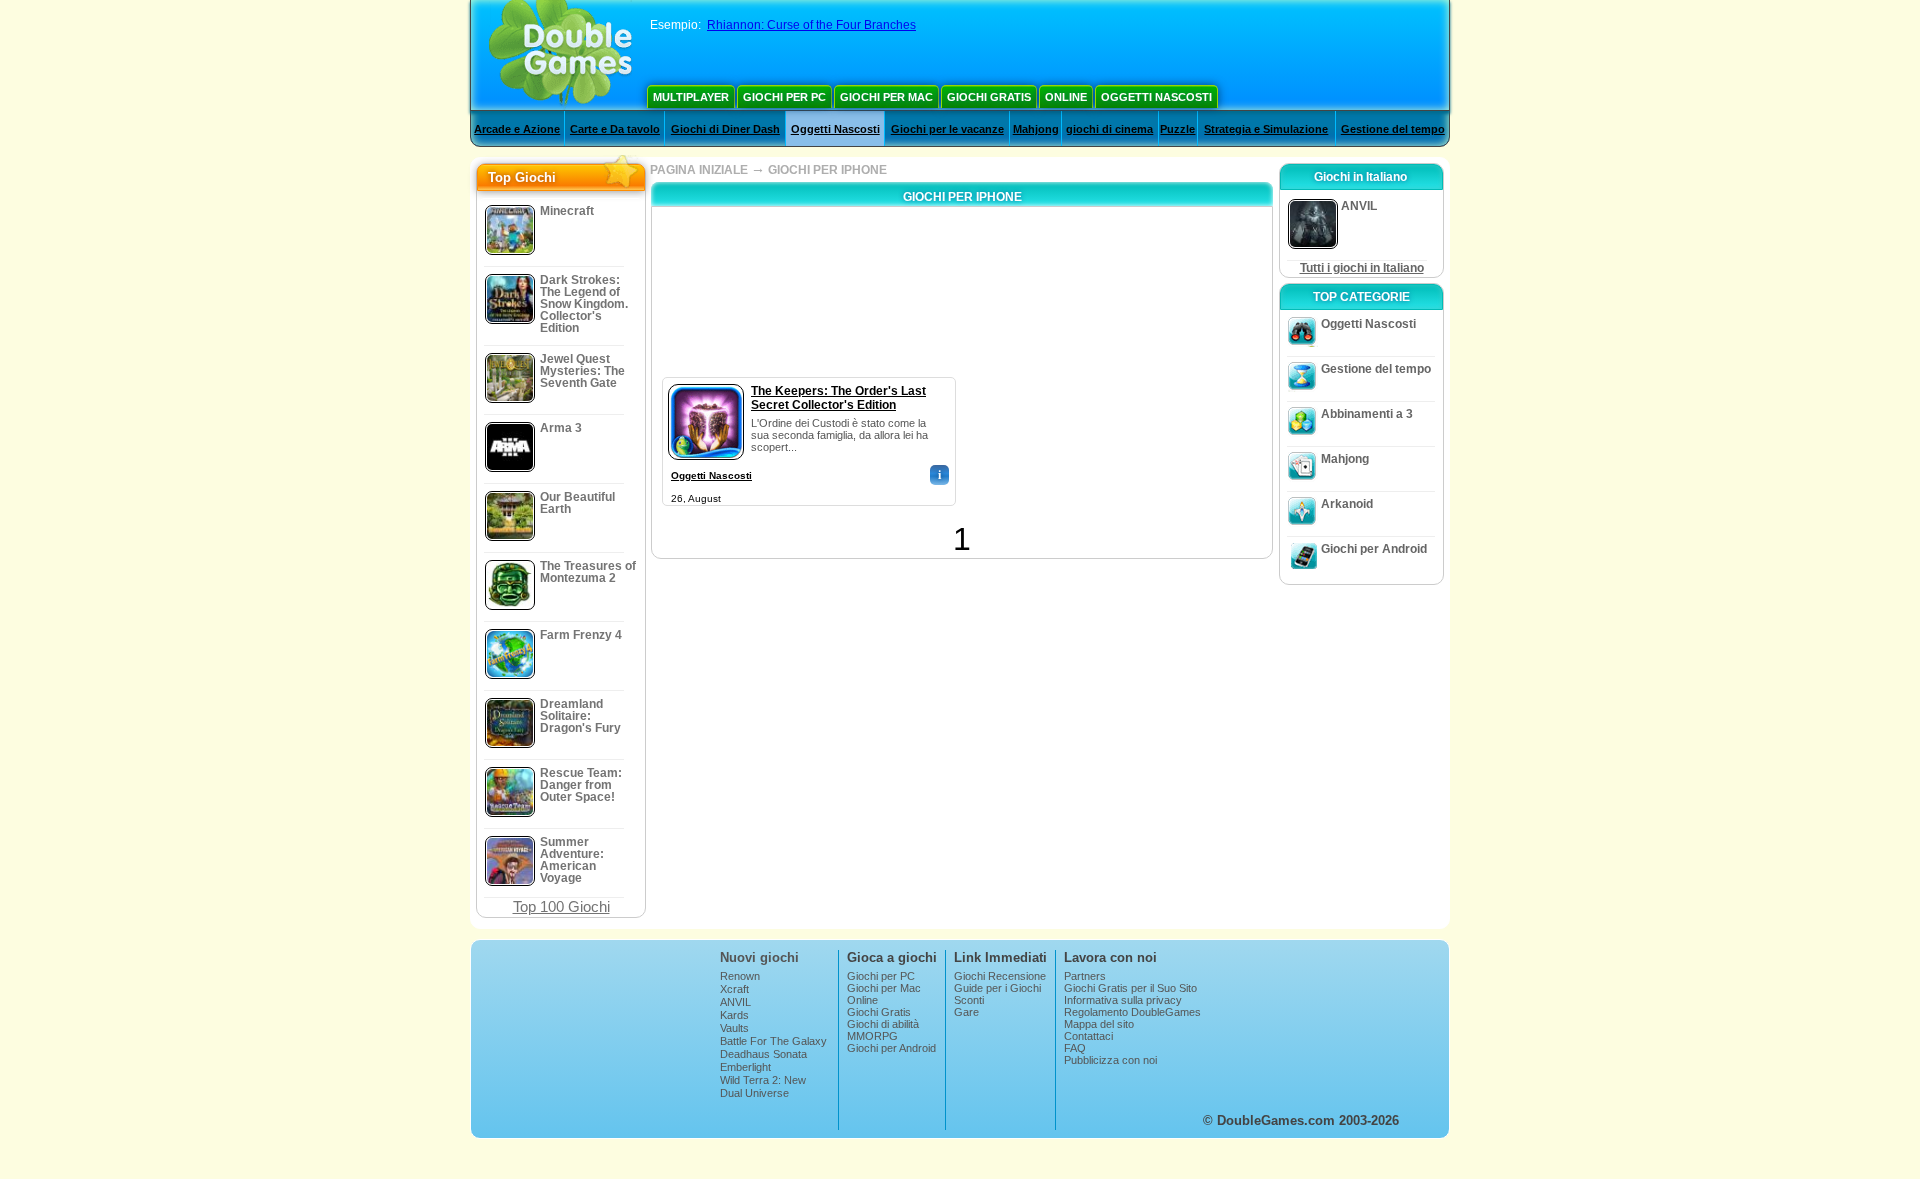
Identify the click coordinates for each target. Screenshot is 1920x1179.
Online (1066, 97)
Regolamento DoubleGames (1132, 1012)
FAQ (1075, 1048)
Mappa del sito (1099, 1024)
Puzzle (1177, 129)
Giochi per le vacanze (947, 129)
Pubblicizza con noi (1110, 1060)
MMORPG (872, 1036)
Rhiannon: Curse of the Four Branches (811, 25)
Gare (966, 1012)
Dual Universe (754, 1093)
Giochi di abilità (883, 1024)
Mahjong (1036, 129)
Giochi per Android (1374, 549)
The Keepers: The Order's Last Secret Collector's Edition (838, 398)
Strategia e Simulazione (1266, 129)
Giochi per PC (784, 97)
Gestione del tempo (1393, 129)
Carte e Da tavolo (615, 129)
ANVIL (735, 1002)
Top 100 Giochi (561, 906)
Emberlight (745, 1067)
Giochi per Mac (886, 97)
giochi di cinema (1109, 129)
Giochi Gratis (989, 97)
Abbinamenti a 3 (1367, 414)
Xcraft (734, 989)
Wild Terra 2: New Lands (763, 1086)
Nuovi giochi (759, 957)
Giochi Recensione (1000, 976)
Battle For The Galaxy (773, 1041)
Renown (740, 976)
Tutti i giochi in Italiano (1362, 268)
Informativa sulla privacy (1123, 1000)
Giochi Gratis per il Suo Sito (1130, 988)
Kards (734, 1015)
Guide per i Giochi (997, 988)
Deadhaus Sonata (763, 1054)
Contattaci (1088, 1036)
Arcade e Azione (517, 129)
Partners (1085, 976)
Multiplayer (691, 97)
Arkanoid (1347, 504)
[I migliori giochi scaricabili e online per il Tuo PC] (560, 55)
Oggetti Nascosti (1156, 97)
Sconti (969, 1000)
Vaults (734, 1028)
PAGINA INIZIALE (699, 170)
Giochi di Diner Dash (725, 129)
